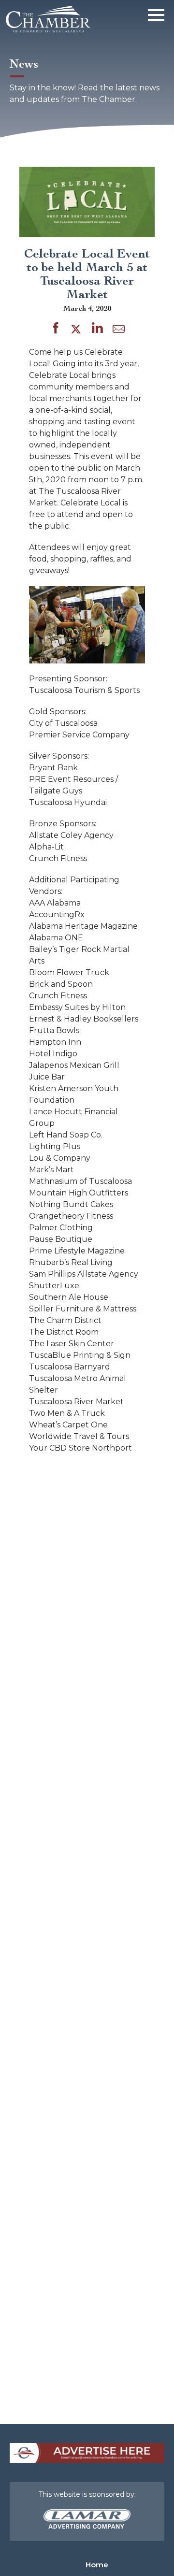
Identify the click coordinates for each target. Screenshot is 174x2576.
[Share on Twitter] (78, 330)
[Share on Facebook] (56, 330)
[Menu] (156, 13)
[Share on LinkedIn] (97, 330)
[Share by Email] (119, 331)
